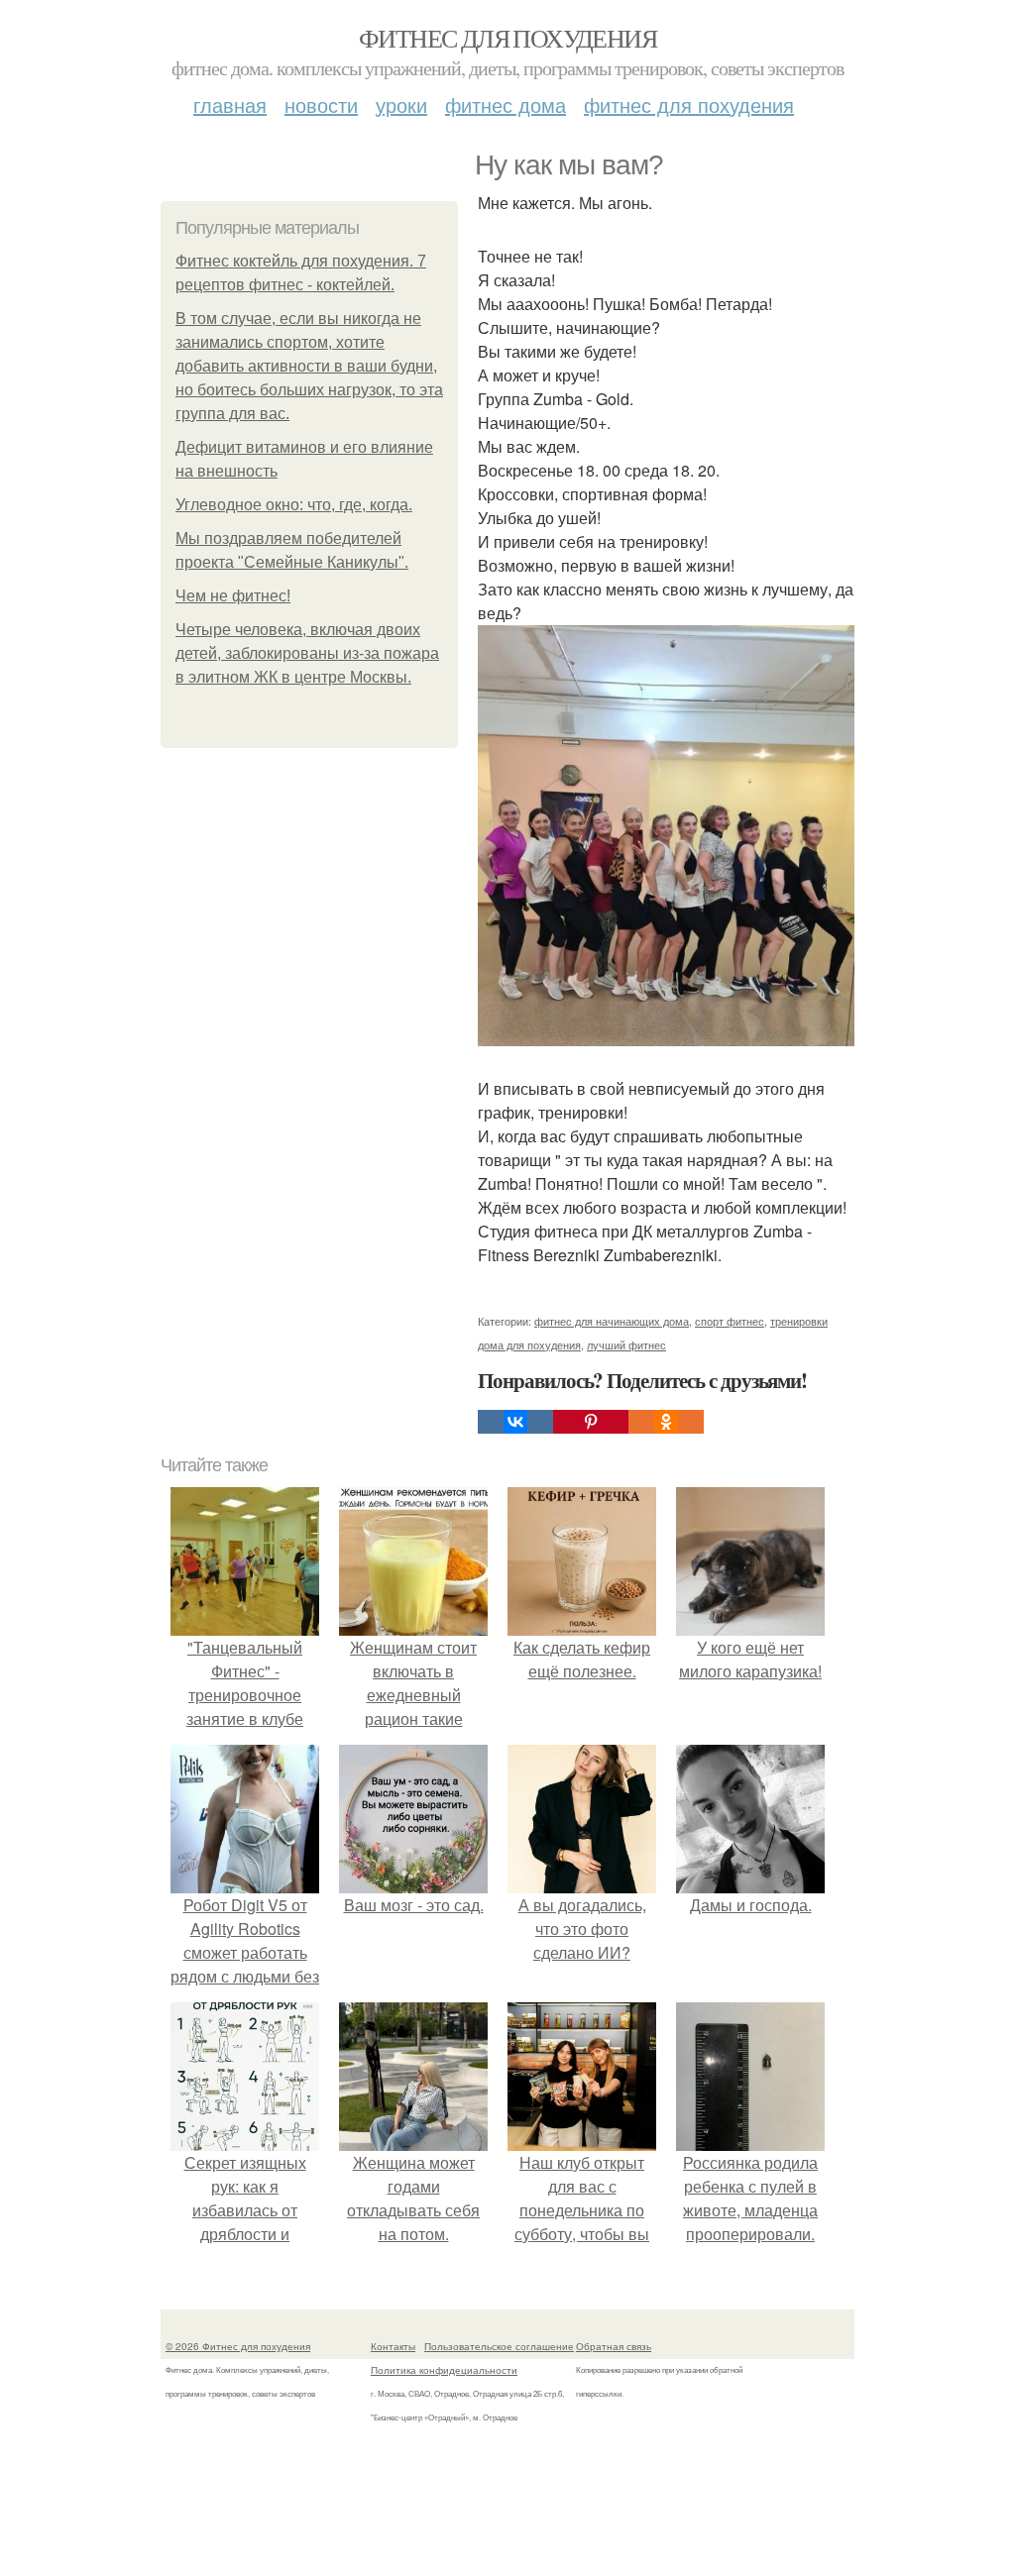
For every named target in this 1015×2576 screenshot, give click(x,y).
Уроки (401, 105)
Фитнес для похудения (507, 38)
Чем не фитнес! (233, 596)
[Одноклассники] (666, 1422)
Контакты (393, 2346)
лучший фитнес (626, 1344)
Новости (321, 105)
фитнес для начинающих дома (612, 1321)
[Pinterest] (591, 1422)
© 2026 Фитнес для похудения (238, 2346)
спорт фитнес (730, 1321)
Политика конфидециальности (444, 2370)
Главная (230, 105)
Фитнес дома (506, 105)
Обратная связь (614, 2346)
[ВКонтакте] (515, 1422)
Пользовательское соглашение (499, 2346)
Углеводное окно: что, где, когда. (294, 505)
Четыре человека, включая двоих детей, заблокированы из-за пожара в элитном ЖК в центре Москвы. (307, 653)
